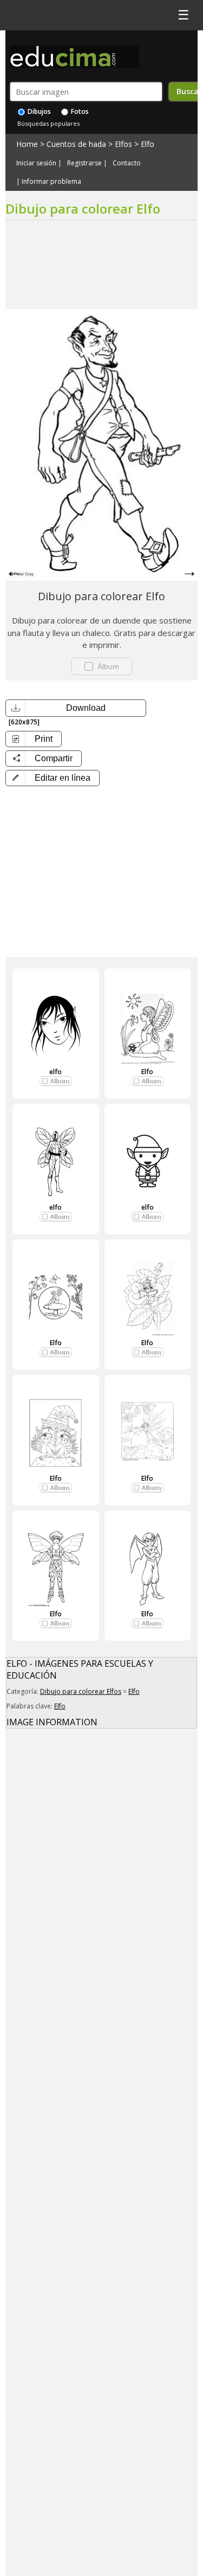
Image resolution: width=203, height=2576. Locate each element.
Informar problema (51, 182)
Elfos (123, 144)
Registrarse (84, 163)
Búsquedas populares (48, 123)
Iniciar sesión (36, 163)
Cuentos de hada (76, 144)
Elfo (148, 144)
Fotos (79, 111)
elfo (55, 1072)
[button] (53, 778)
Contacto (127, 163)
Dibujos (38, 111)
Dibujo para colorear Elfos (81, 1691)
